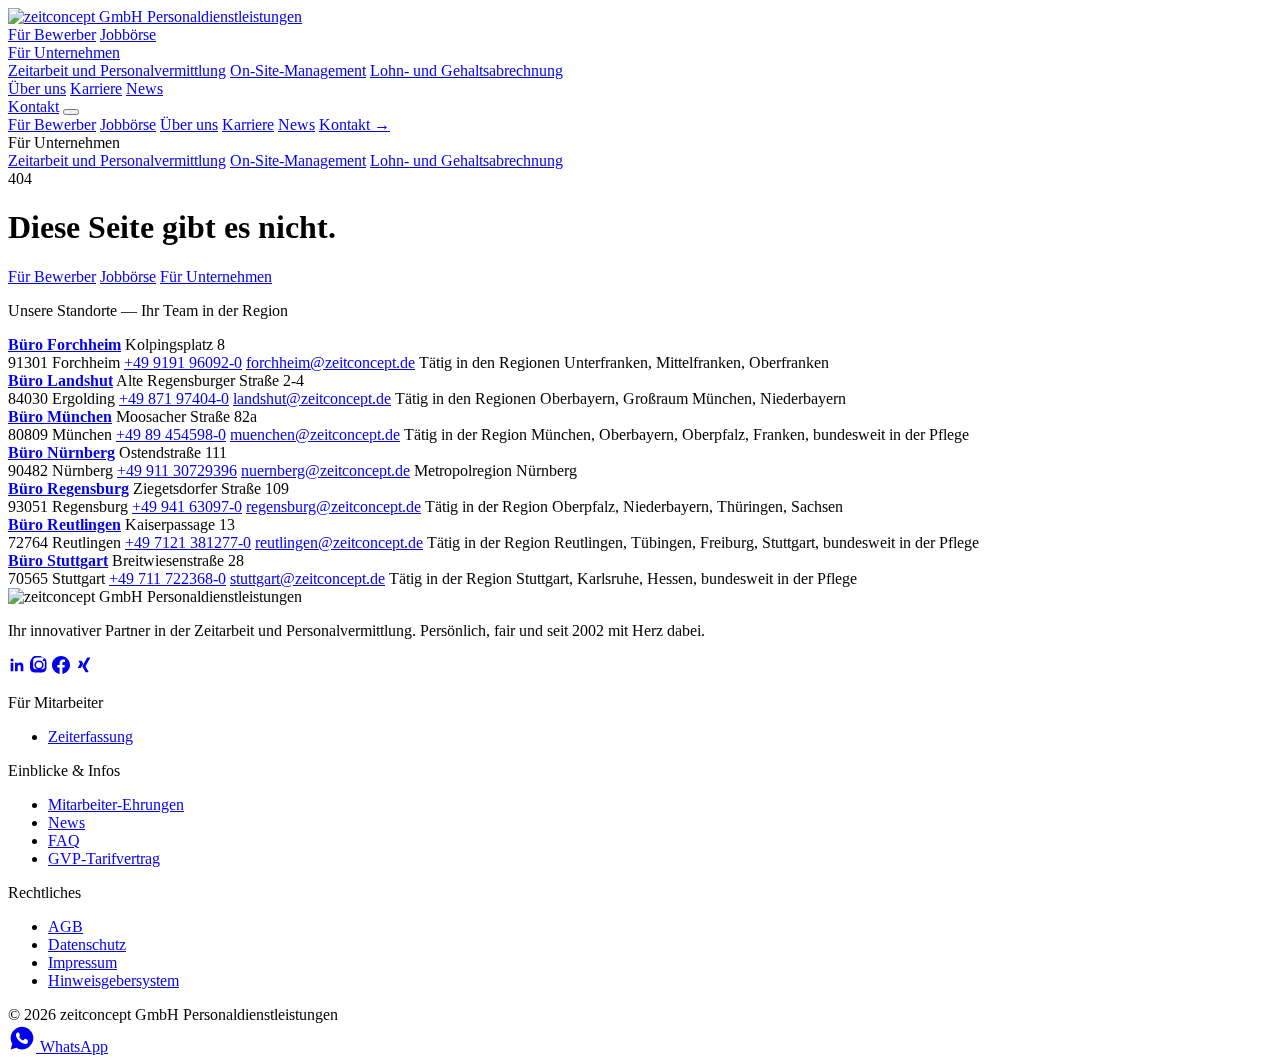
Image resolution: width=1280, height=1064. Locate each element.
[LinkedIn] (17, 668)
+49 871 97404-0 (174, 398)
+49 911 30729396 (177, 470)
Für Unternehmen (64, 52)
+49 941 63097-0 (187, 506)
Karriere (96, 88)
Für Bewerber (52, 34)
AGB (65, 926)
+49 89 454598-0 (171, 434)
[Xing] (83, 668)
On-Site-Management (298, 70)
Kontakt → (354, 124)
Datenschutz (87, 944)
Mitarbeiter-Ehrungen (116, 804)
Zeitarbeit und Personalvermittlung (117, 70)
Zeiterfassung (90, 736)
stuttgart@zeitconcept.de (307, 578)
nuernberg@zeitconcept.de (325, 470)
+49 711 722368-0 (167, 578)
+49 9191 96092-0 (183, 362)
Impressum (82, 962)
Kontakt (33, 106)
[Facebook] (61, 668)
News (144, 88)
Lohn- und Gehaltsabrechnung (466, 70)
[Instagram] (39, 668)
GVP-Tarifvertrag (104, 858)
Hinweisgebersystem (113, 980)
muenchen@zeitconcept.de (315, 434)
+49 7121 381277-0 (188, 542)
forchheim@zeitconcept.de (330, 362)
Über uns (37, 88)
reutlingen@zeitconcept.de (339, 542)
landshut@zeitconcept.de (312, 398)
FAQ (64, 840)
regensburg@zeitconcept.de (333, 506)
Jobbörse (128, 34)
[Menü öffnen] (71, 112)
